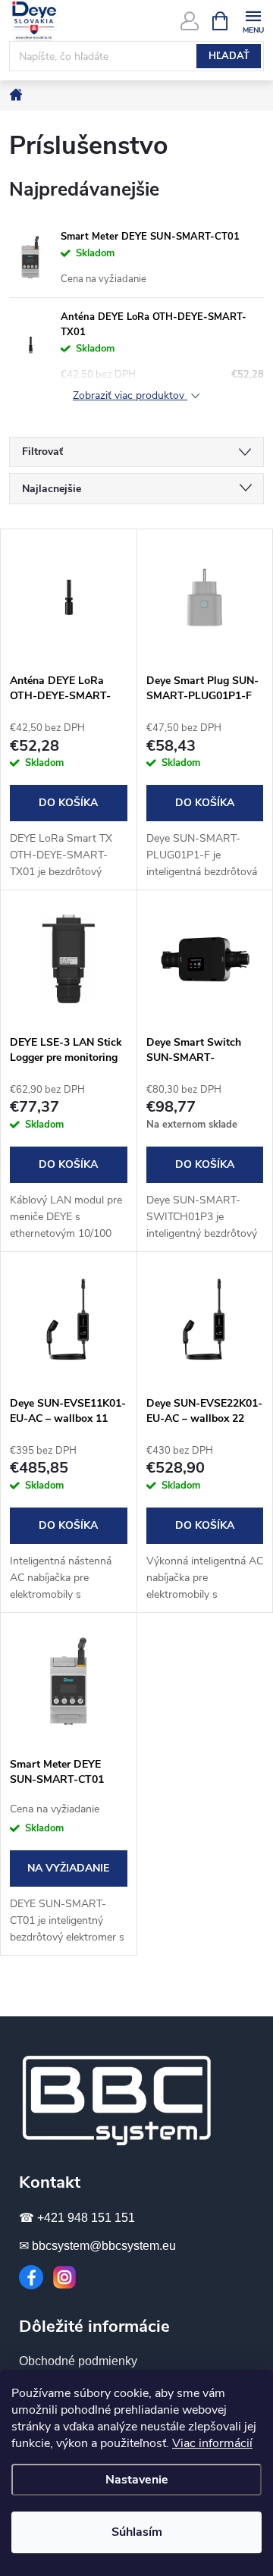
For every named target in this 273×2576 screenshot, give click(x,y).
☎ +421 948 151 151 (77, 2218)
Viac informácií (212, 2443)
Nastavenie (137, 2480)
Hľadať (229, 56)
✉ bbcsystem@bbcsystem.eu (97, 2246)
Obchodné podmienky (78, 2361)
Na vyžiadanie (68, 1868)
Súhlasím (137, 2532)
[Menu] (253, 20)
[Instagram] (64, 2277)
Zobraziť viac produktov (130, 396)
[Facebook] (31, 2277)
